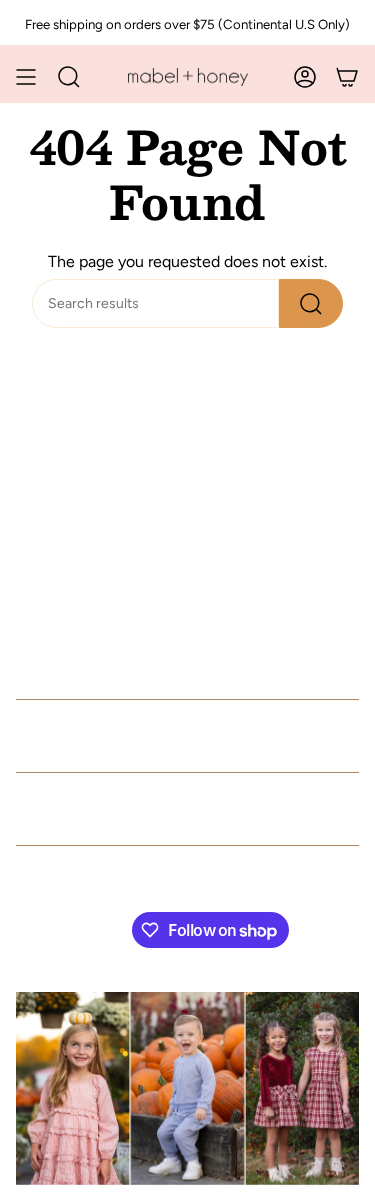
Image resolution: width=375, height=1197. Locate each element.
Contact (58, 809)
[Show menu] (26, 77)
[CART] (347, 77)
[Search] (311, 303)
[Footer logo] (187, 1088)
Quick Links (83, 736)
